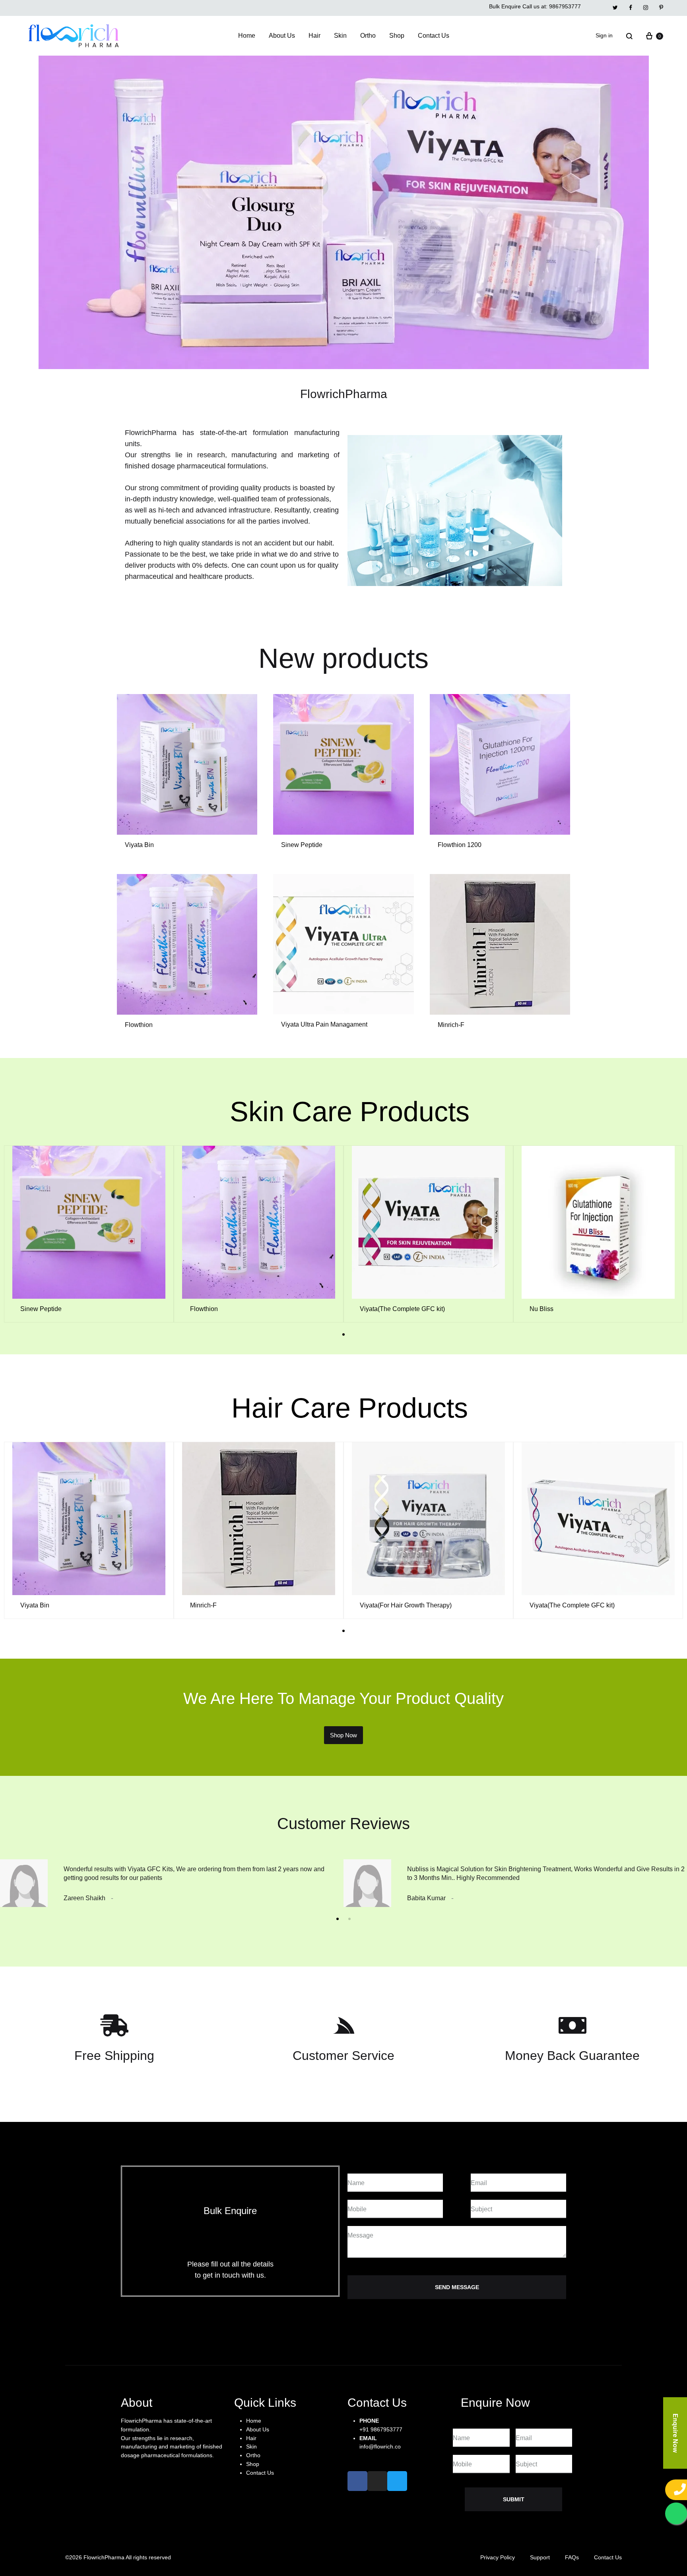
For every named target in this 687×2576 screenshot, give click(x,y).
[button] (343, 1735)
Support (540, 2557)
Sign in (604, 35)
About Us (282, 36)
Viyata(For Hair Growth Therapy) (406, 1605)
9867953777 (565, 6)
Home (247, 36)
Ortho (368, 36)
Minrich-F (451, 1025)
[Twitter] (397, 2481)
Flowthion (139, 1025)
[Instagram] (377, 2481)
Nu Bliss (541, 1309)
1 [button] (343, 1334)
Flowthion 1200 (460, 845)
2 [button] (349, 1919)
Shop (397, 36)
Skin (340, 36)
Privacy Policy (498, 2557)
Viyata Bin (139, 845)
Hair (314, 36)
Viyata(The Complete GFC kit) (402, 1309)
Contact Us (434, 36)
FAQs (572, 2557)
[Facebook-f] (357, 2481)
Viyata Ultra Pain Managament (324, 1024)
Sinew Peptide (302, 845)
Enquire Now (675, 2433)
